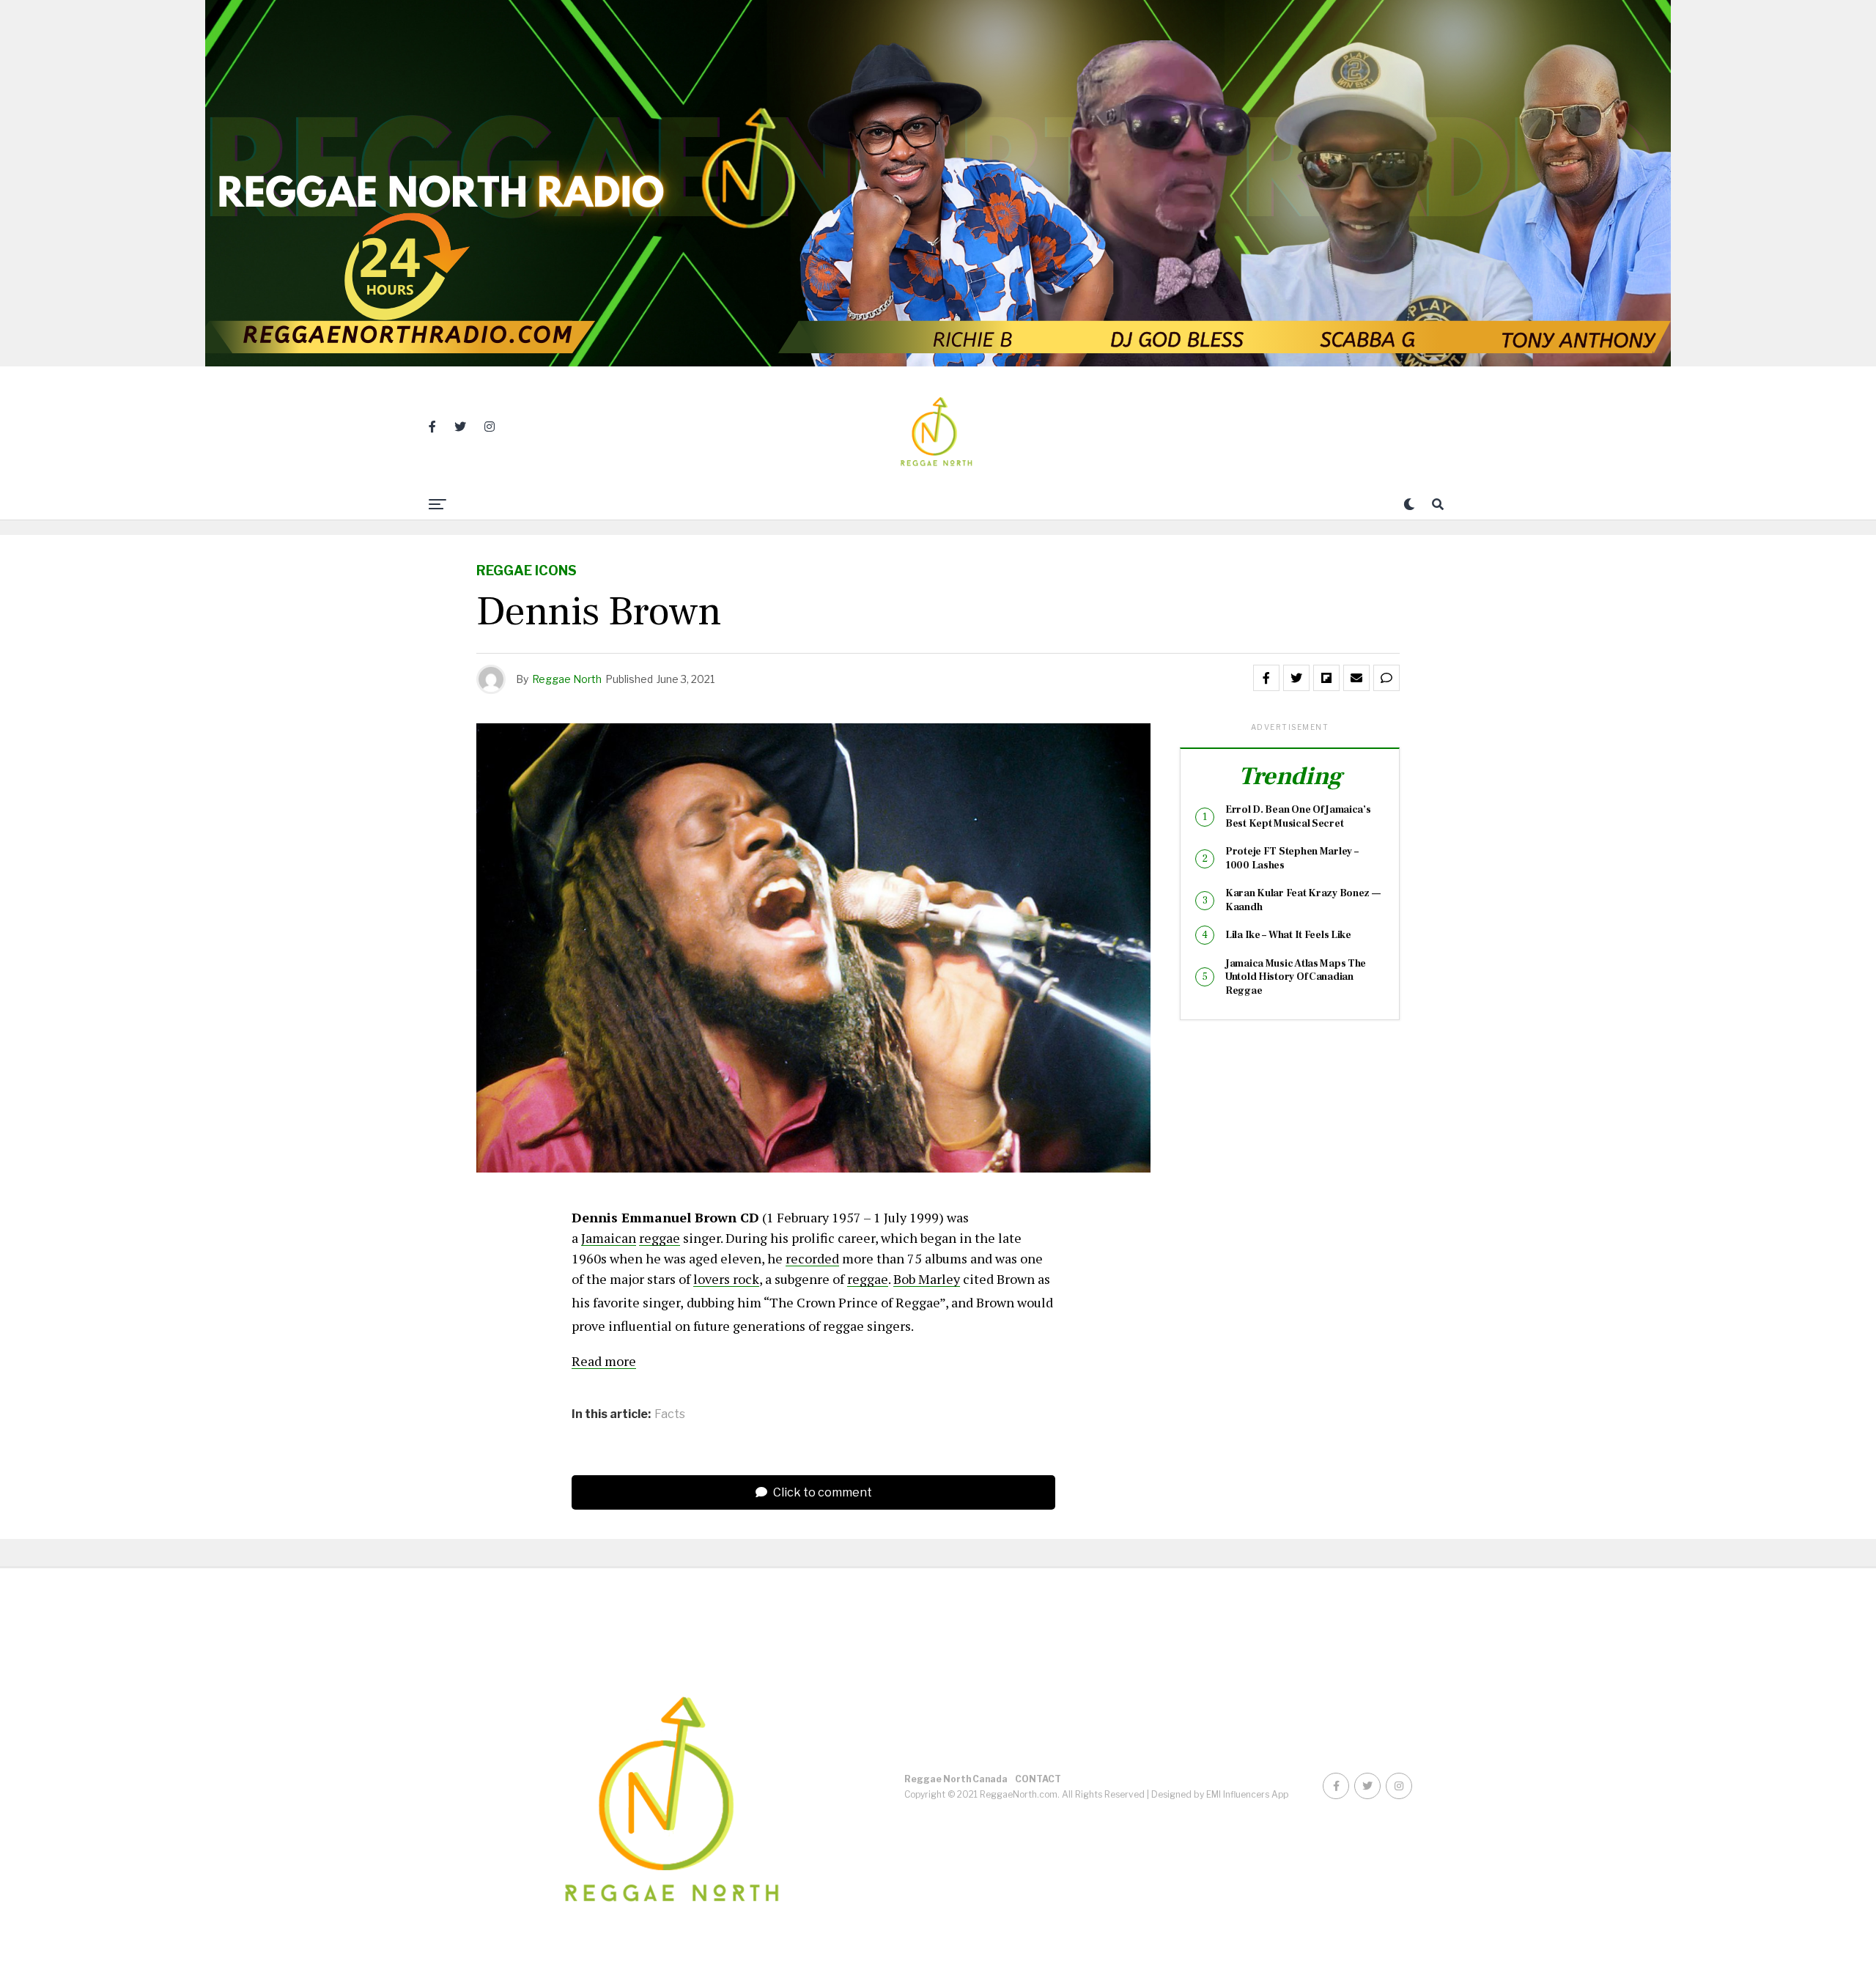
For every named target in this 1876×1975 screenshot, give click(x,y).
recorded (812, 1258)
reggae (660, 1238)
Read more (604, 1361)
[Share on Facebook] (1266, 678)
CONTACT (1038, 1779)
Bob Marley (927, 1279)
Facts (670, 1414)
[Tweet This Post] (1296, 678)
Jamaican (609, 1238)
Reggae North (567, 679)
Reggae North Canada (956, 1779)
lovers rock (726, 1279)
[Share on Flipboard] (1326, 678)
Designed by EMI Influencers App (1220, 1794)
